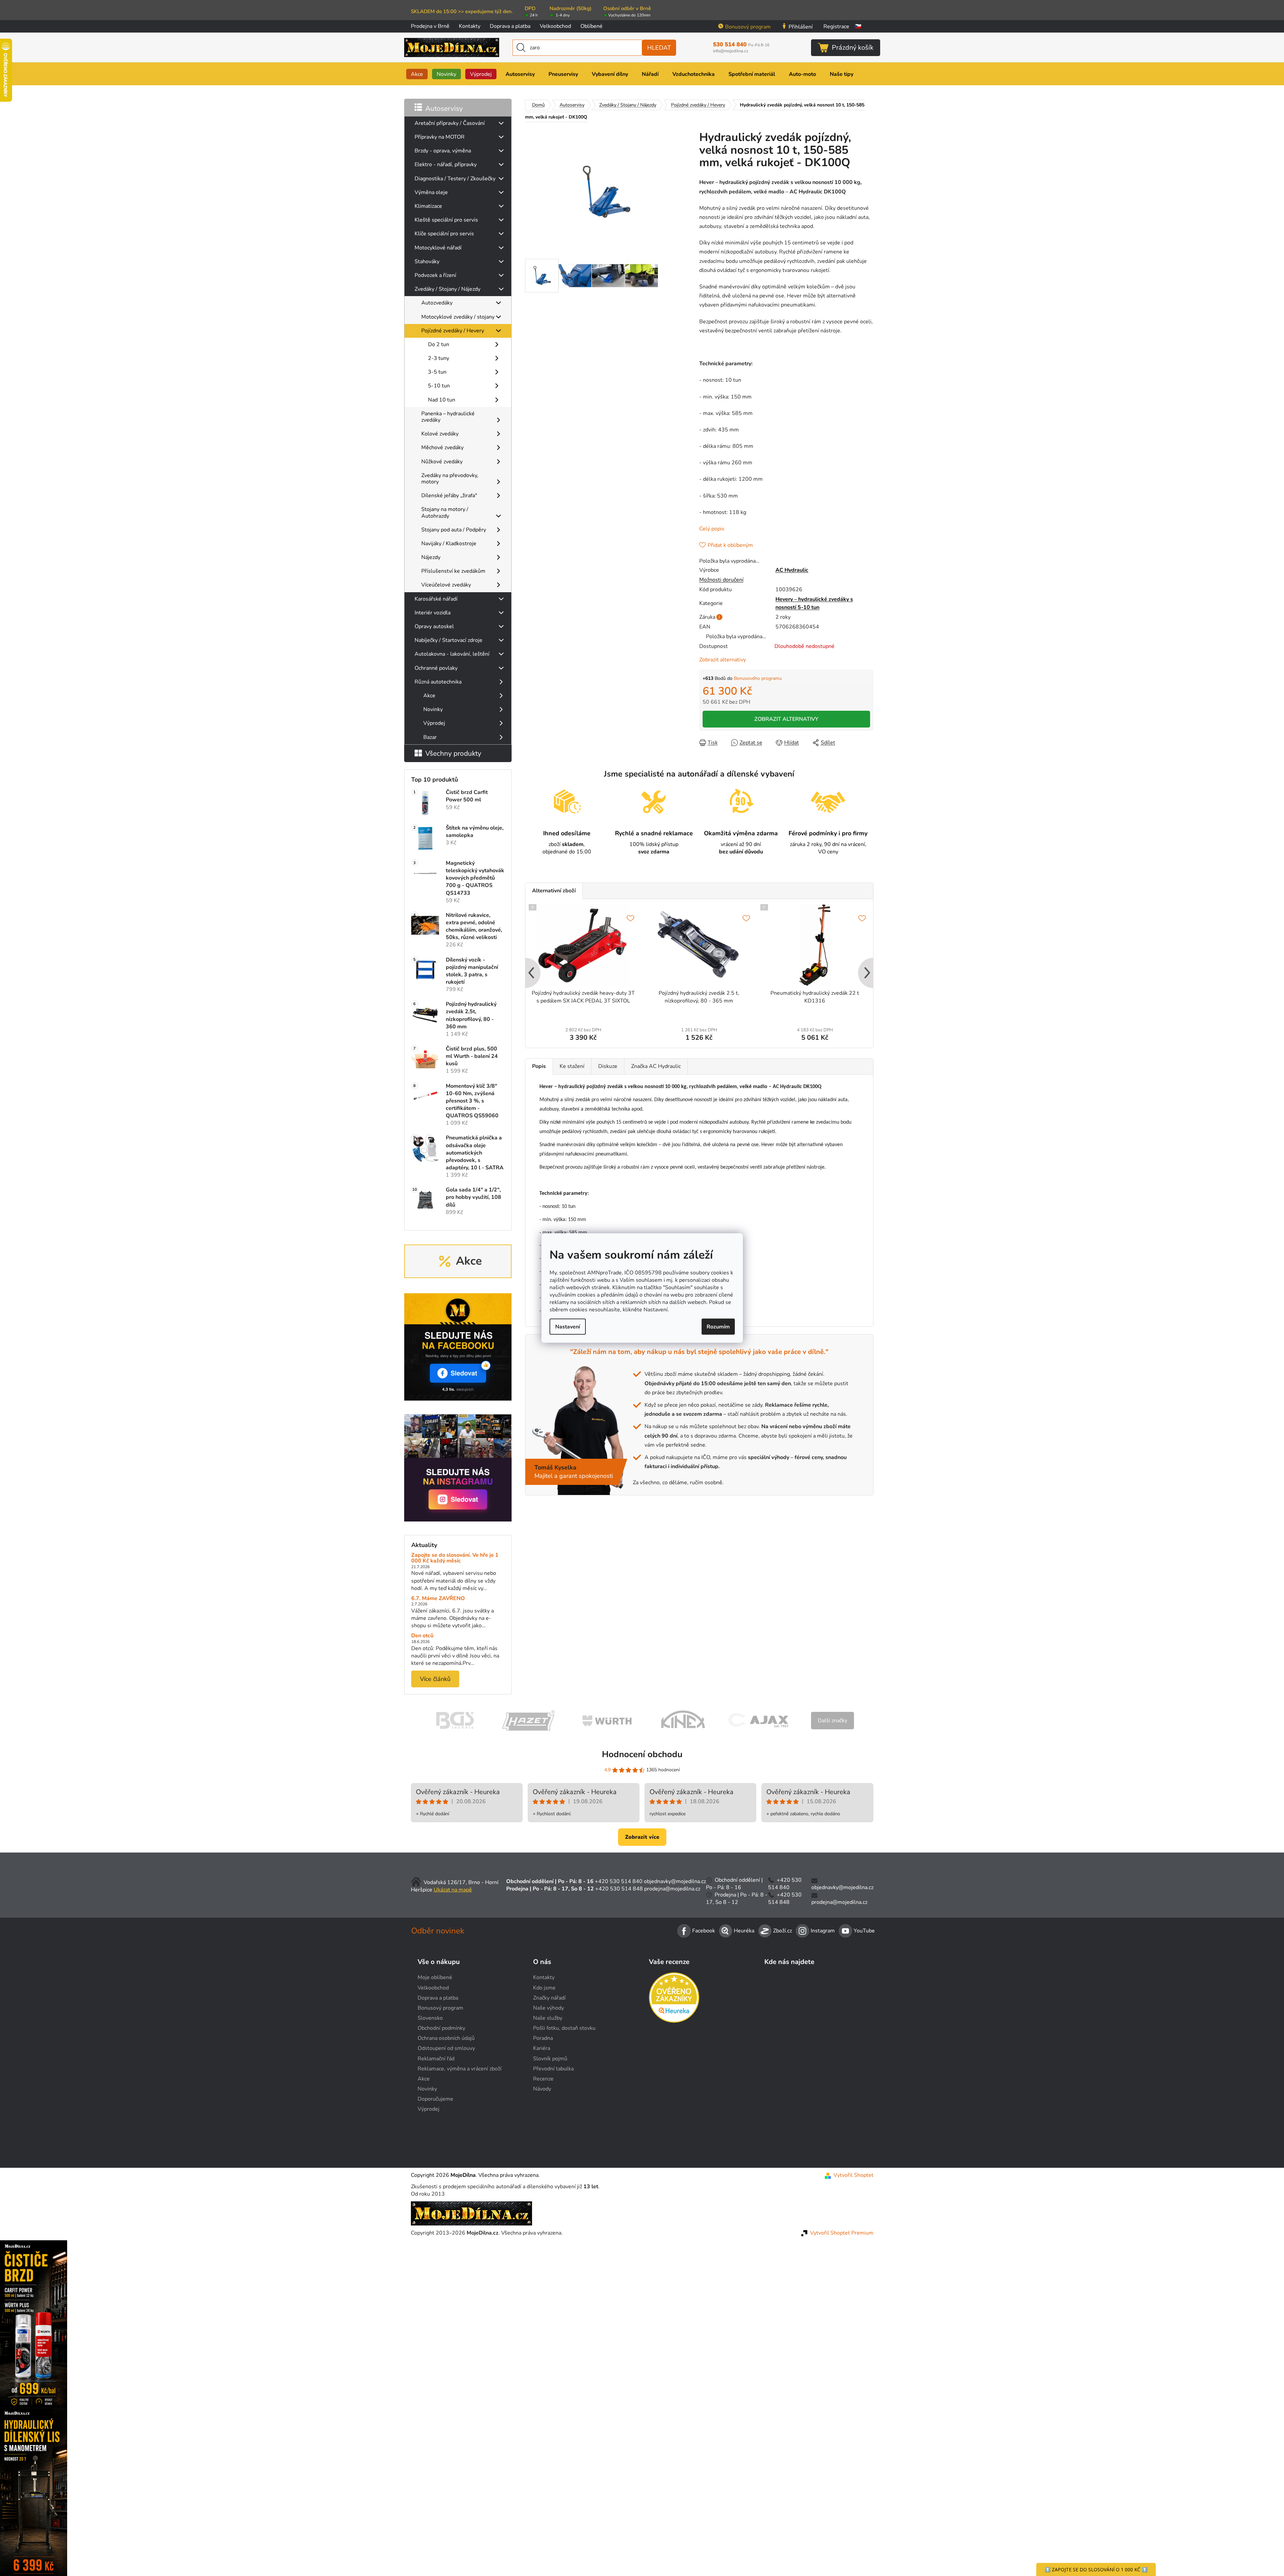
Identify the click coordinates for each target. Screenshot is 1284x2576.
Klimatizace (428, 206)
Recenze (543, 2079)
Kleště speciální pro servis (446, 220)
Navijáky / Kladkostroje (449, 544)
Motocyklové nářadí (438, 248)
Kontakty (470, 26)
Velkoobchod (555, 26)
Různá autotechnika (438, 682)
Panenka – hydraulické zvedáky (448, 417)
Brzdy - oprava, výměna (443, 151)
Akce (429, 696)
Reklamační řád (436, 2059)
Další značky (833, 1721)
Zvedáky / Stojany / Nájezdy (447, 289)
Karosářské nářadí (436, 599)
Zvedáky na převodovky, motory (450, 479)
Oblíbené (591, 26)
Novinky (433, 709)
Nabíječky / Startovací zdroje (448, 640)
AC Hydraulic (792, 570)
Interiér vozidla (433, 613)
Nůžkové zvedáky (442, 462)
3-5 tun (437, 372)
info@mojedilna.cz (731, 51)
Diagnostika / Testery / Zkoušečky (455, 179)
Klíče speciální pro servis (444, 234)
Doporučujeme (435, 2099)
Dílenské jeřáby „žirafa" (449, 496)
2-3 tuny (439, 358)
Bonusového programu (758, 678)
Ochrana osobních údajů (446, 2038)
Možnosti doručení (721, 580)
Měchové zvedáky (442, 448)
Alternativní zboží (554, 891)
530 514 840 (741, 45)
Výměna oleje (431, 192)
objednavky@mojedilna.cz (675, 1881)
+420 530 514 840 (619, 1881)
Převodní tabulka (553, 2069)
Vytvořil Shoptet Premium (842, 2233)
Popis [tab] (539, 1066)
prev (531, 974)
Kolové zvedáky (440, 434)
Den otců (422, 1636)
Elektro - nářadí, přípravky (446, 165)
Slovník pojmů (550, 2059)
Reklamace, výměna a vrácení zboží (460, 2069)
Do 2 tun (439, 344)
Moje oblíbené (435, 1977)
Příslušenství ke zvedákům (453, 571)
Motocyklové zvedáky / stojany (458, 317)
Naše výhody (549, 2008)
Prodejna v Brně (430, 26)
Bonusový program (748, 27)
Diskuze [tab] (608, 1066)
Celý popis (712, 529)
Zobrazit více (642, 1837)
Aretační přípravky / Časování (450, 123)
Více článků (435, 1679)
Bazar (430, 737)
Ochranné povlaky (436, 668)
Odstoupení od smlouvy (446, 2048)
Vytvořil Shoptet (853, 2175)
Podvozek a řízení (435, 275)
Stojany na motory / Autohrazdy (445, 512)
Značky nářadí (549, 1998)
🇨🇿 (858, 27)
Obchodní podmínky (441, 2028)
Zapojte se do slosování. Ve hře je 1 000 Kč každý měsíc (455, 1558)
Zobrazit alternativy (723, 660)
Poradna (543, 2038)
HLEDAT (659, 48)
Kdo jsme (544, 1988)
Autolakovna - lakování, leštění (452, 654)
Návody (542, 2089)
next (868, 974)
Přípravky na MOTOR (440, 137)
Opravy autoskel (434, 626)
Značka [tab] (656, 1066)
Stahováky (427, 262)
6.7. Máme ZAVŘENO (438, 1599)
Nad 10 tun (442, 400)
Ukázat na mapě (453, 1890)
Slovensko (430, 2018)
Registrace (836, 27)
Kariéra (542, 2048)
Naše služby (548, 2018)
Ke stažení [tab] (572, 1066)
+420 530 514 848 (619, 1889)
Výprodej (434, 723)
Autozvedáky (437, 303)
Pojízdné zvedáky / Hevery (453, 331)
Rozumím (718, 1327)
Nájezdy (431, 557)
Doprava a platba (510, 26)
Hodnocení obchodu (642, 1754)
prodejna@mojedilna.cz (672, 1889)
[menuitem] (417, 74)
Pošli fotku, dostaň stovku (564, 2028)
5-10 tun (439, 386)
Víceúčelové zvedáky (446, 585)
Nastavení (568, 1327)
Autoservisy (444, 108)
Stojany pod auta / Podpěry (454, 530)
